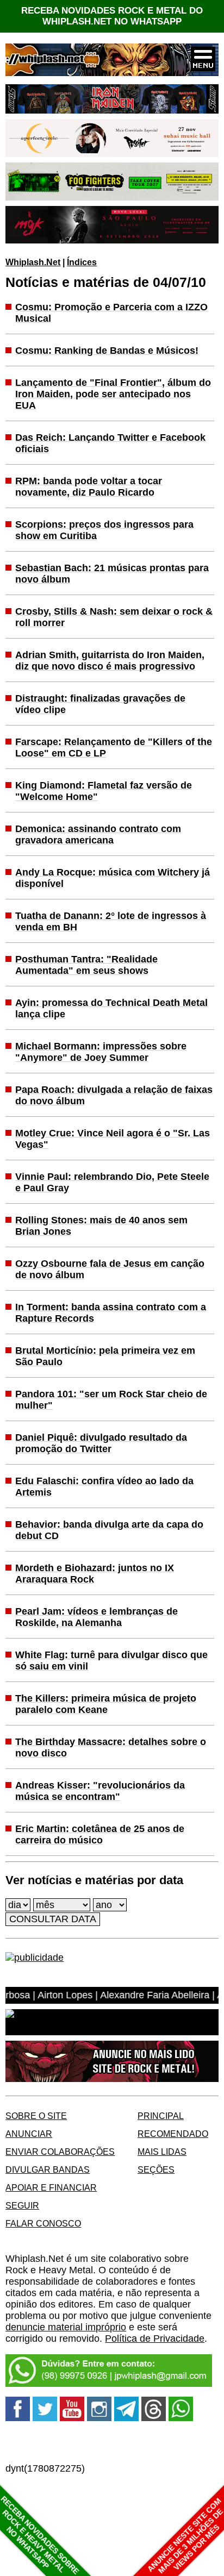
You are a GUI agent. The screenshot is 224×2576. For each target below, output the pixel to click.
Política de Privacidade (155, 2339)
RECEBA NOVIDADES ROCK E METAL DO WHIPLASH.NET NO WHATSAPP (112, 16)
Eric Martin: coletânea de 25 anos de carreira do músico (100, 1834)
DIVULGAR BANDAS (48, 2169)
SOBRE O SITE (36, 2116)
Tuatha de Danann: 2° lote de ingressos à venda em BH (111, 921)
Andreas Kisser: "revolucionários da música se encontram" (100, 1791)
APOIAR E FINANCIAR (51, 2187)
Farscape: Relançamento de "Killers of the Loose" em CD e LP (114, 748)
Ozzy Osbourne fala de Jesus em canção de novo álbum (110, 1269)
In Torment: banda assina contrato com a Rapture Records (111, 1313)
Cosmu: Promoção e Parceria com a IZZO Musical (111, 313)
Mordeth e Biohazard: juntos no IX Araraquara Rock (95, 1574)
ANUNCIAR (29, 2134)
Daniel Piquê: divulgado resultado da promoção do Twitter (101, 1443)
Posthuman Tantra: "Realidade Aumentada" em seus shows (86, 965)
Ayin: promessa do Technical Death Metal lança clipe (111, 1008)
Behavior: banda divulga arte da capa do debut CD (109, 1530)
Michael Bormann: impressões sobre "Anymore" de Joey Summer (101, 1052)
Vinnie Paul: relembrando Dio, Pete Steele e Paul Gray (112, 1182)
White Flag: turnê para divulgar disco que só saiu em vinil (111, 1661)
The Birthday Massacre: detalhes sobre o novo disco (111, 1747)
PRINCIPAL (161, 2116)
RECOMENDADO (173, 2134)
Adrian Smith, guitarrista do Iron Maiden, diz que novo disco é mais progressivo (110, 661)
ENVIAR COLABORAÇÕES (60, 2152)
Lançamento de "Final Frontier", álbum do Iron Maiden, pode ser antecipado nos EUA (113, 394)
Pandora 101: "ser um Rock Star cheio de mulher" (111, 1400)
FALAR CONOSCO (43, 2223)
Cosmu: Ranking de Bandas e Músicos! (107, 351)
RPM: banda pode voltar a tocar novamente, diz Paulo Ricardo (89, 487)
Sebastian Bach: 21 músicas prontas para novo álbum (112, 574)
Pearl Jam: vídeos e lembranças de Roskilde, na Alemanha (97, 1617)
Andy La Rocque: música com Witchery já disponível (113, 878)
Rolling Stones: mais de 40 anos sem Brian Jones (101, 1226)
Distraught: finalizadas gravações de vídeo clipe (100, 704)
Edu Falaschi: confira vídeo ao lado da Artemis (104, 1487)
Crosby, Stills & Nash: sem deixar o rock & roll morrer (114, 617)
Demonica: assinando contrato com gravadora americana (98, 834)
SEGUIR (22, 2205)
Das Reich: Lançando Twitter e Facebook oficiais (110, 443)
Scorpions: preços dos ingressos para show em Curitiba (104, 530)
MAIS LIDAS (162, 2152)
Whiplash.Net (33, 262)
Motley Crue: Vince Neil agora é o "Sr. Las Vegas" (113, 1139)
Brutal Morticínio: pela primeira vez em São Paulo (105, 1356)
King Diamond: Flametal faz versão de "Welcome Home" (104, 791)
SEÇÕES (156, 2169)
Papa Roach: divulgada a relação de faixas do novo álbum (114, 1095)
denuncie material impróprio (66, 2327)
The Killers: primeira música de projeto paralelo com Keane (106, 1704)
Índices (82, 262)
